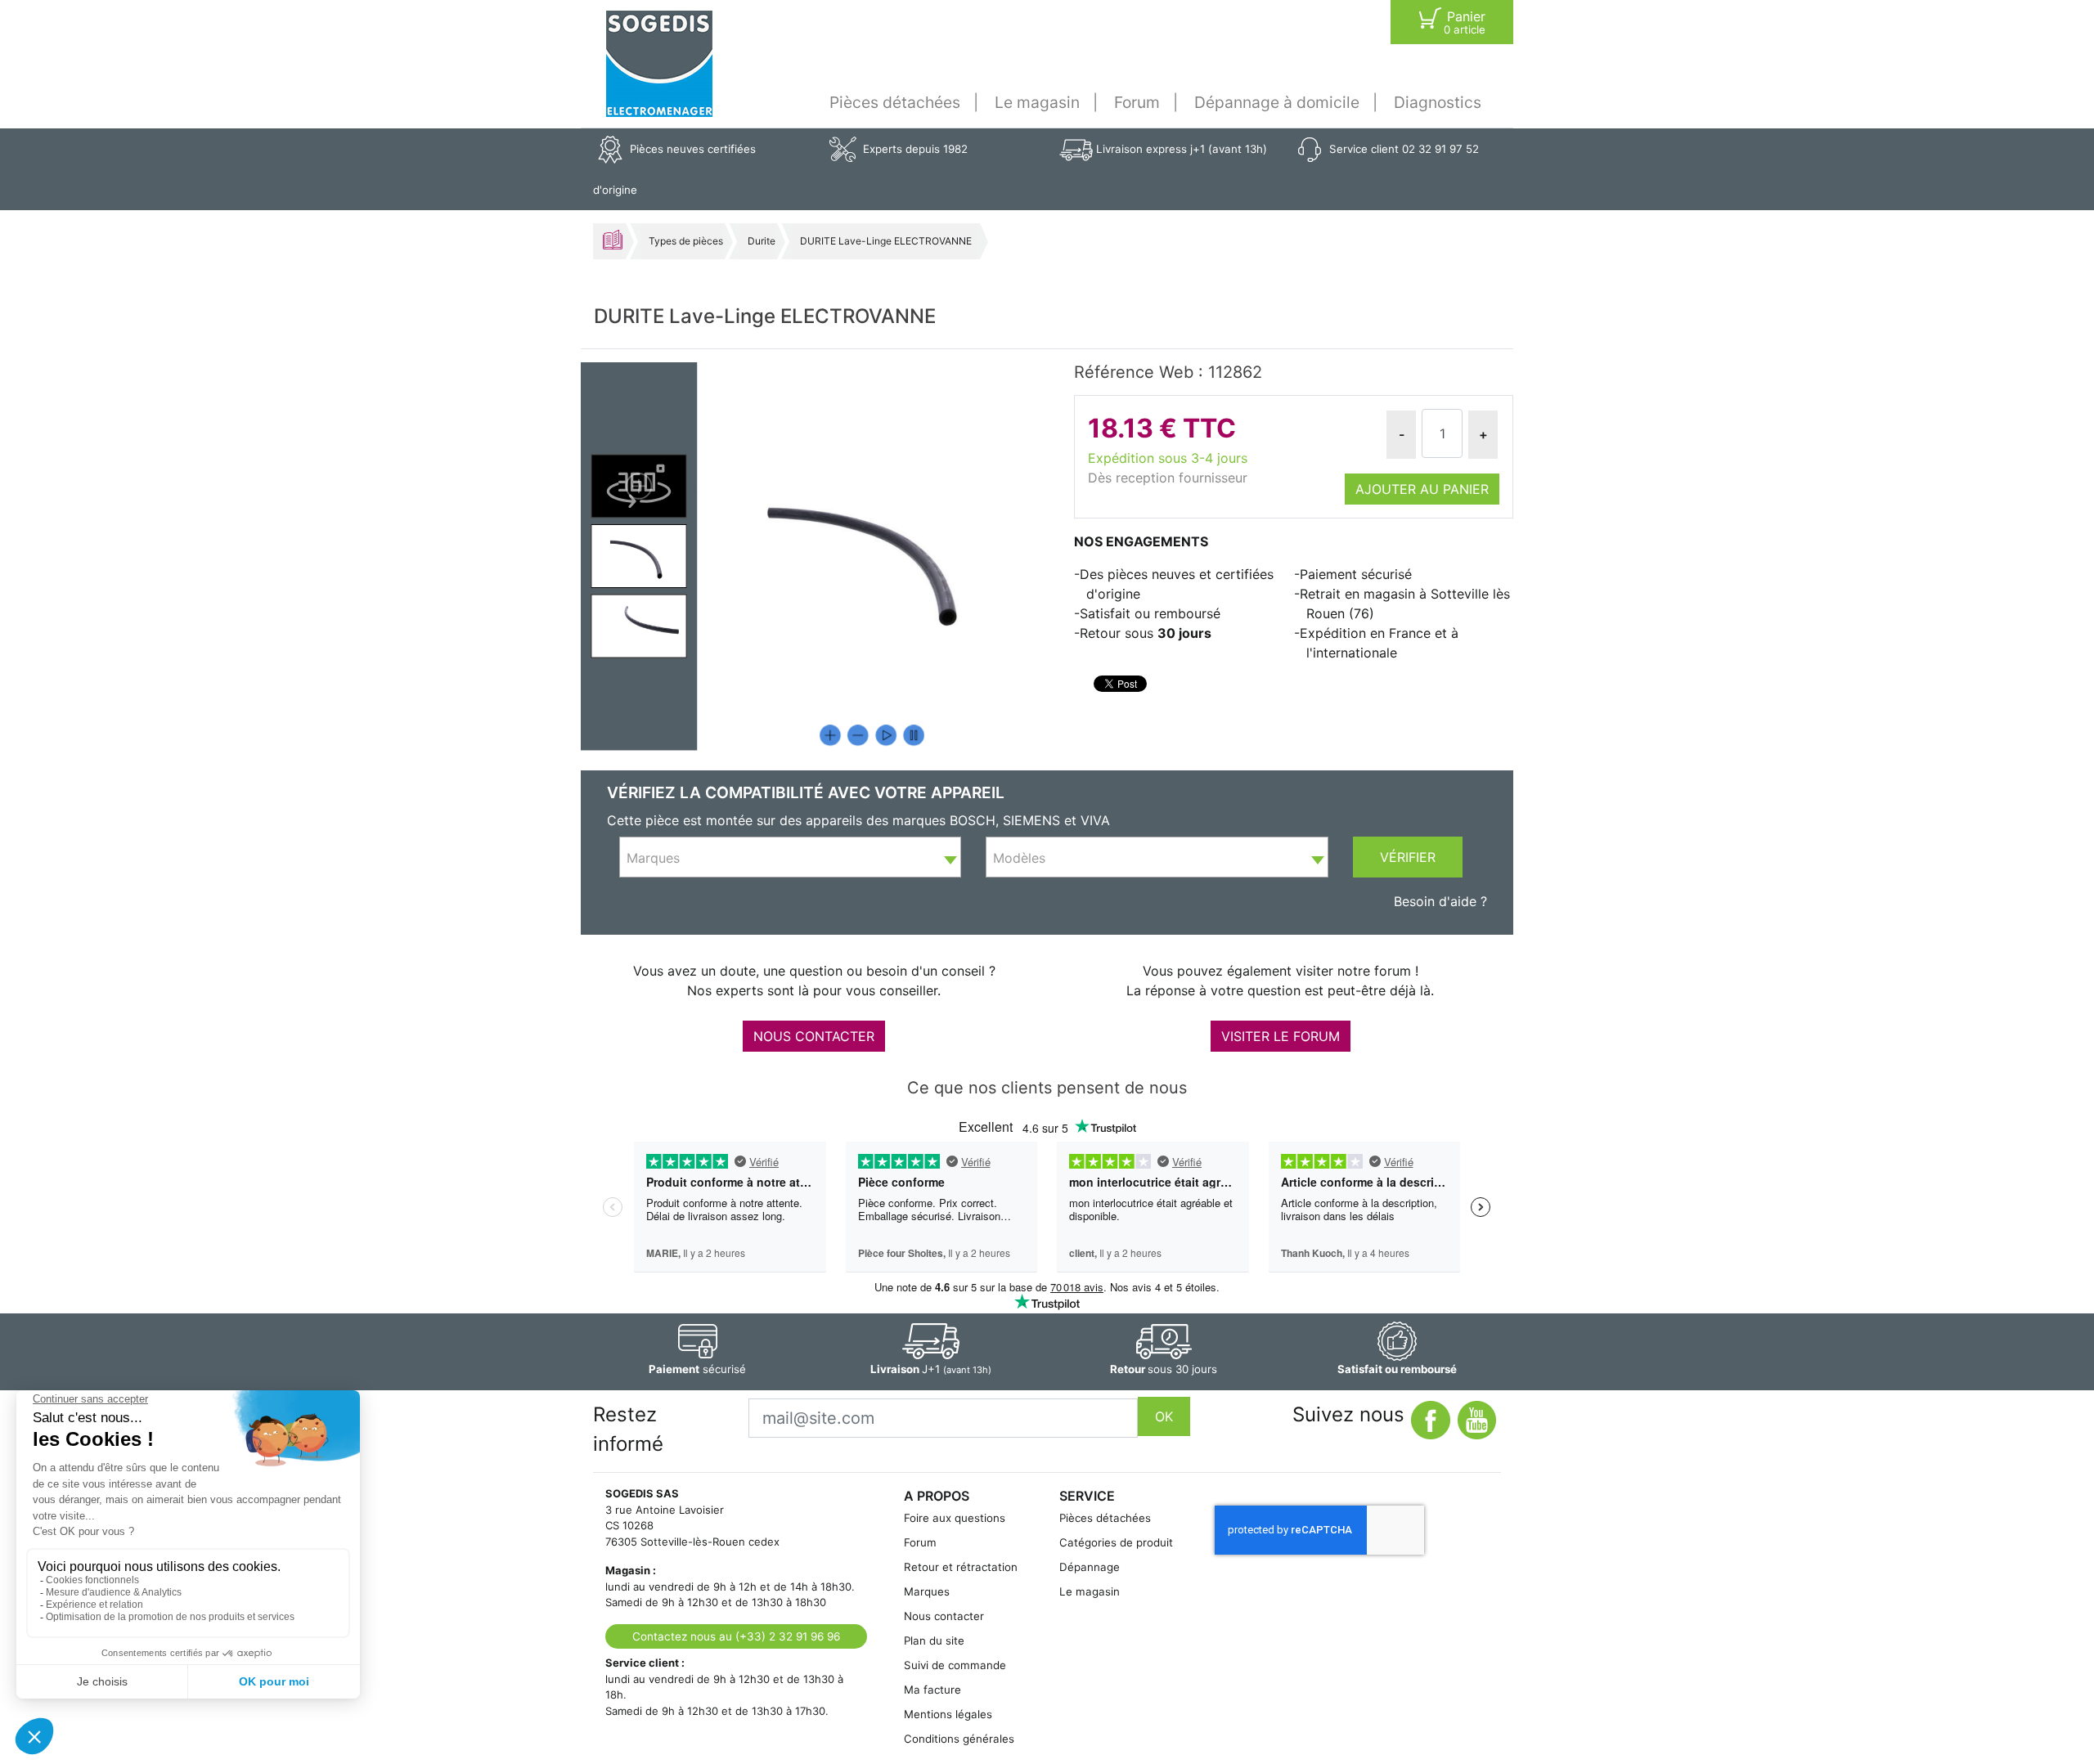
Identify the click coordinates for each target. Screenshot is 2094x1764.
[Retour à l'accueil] (659, 64)
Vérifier (1408, 857)
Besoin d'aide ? (1440, 901)
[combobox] (790, 857)
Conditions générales (959, 1739)
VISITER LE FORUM (1281, 1036)
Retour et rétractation (961, 1567)
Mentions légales (948, 1714)
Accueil (613, 240)
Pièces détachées (895, 102)
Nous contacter (944, 1616)
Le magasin (1037, 102)
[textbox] (790, 858)
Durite (762, 241)
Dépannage (1090, 1567)
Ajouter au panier (1422, 489)
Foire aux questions (955, 1518)
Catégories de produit (1116, 1542)
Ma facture (932, 1690)
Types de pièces (686, 241)
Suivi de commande (955, 1665)
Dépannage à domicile (1277, 102)
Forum (1137, 102)
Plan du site (934, 1641)
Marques (927, 1591)
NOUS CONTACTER (814, 1036)
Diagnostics (1438, 102)
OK (1164, 1416)
